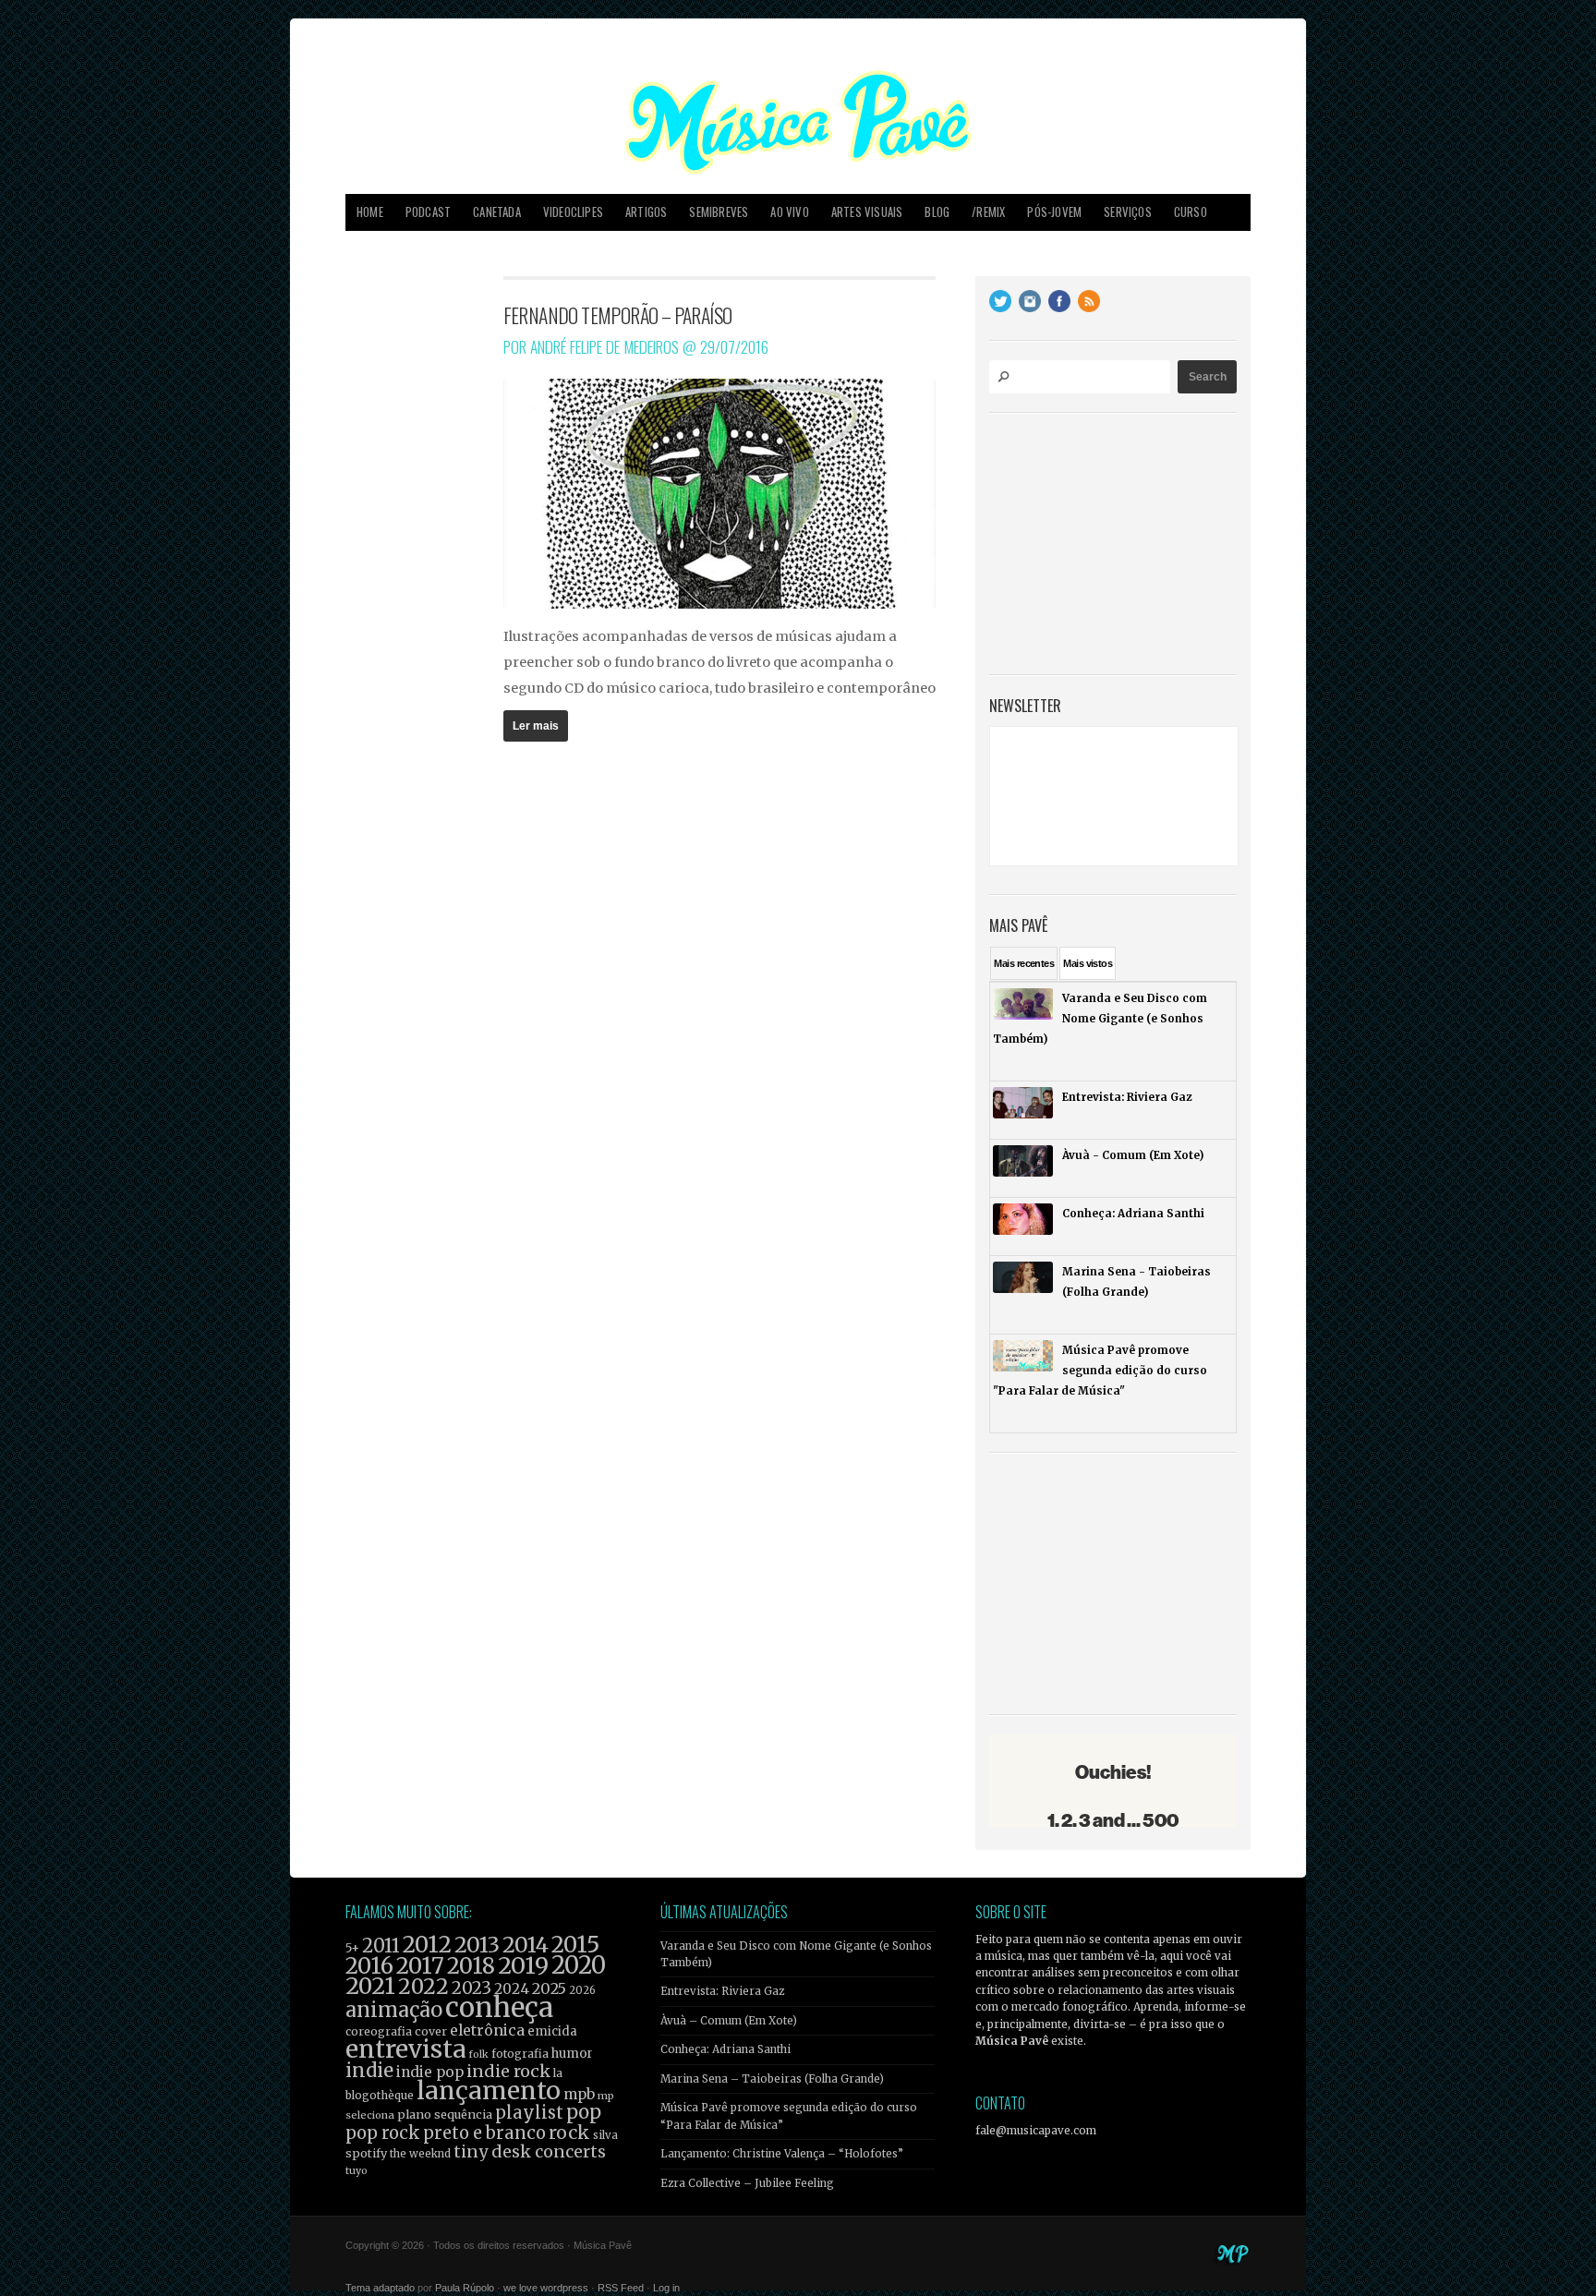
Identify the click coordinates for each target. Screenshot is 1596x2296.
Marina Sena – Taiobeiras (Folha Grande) (772, 2079)
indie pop (430, 2072)
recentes (1024, 963)
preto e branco (484, 2133)
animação (394, 2010)
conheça (499, 2007)
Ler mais (536, 726)
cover (431, 2031)
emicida (552, 2031)
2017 (420, 1966)
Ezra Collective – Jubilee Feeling (747, 2183)
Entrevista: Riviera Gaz (722, 1991)
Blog (937, 212)
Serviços (1128, 212)
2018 (471, 1966)
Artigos (646, 212)
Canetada (497, 212)
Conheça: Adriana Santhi (725, 2049)
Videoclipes (573, 212)
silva (605, 2135)
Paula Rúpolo (465, 2288)
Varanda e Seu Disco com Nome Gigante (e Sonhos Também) (796, 1954)
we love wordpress (546, 2288)
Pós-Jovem (1054, 212)
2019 (523, 1965)
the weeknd (420, 2154)
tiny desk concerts (530, 2151)
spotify (366, 2153)
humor (572, 2054)
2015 (575, 1945)
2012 (427, 1945)
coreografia (379, 2031)
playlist (529, 2113)
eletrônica (487, 2030)
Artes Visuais (867, 212)
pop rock (383, 2133)
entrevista (405, 2049)
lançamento (489, 2091)
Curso (1191, 212)
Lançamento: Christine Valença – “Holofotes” (782, 2154)
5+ (352, 1948)
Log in (666, 2288)
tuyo (357, 2171)
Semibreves (719, 212)
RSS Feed (621, 2288)
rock (569, 2133)
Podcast (428, 212)
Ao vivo (789, 212)
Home (370, 212)
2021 (370, 1986)
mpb (579, 2094)
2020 (579, 1965)
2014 (526, 1945)
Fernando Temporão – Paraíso (618, 315)
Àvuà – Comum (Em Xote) (729, 2021)
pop (584, 2112)
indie (369, 2071)
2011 (381, 1946)
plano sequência (445, 2114)
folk (478, 2054)
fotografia (520, 2054)
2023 (472, 1988)
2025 (549, 1988)
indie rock (508, 2071)
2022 (423, 1987)
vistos (1088, 963)
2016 (369, 1966)
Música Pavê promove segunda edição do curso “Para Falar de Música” (789, 2116)
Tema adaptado (380, 2288)
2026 (582, 1990)
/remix (988, 212)
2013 (477, 1945)
